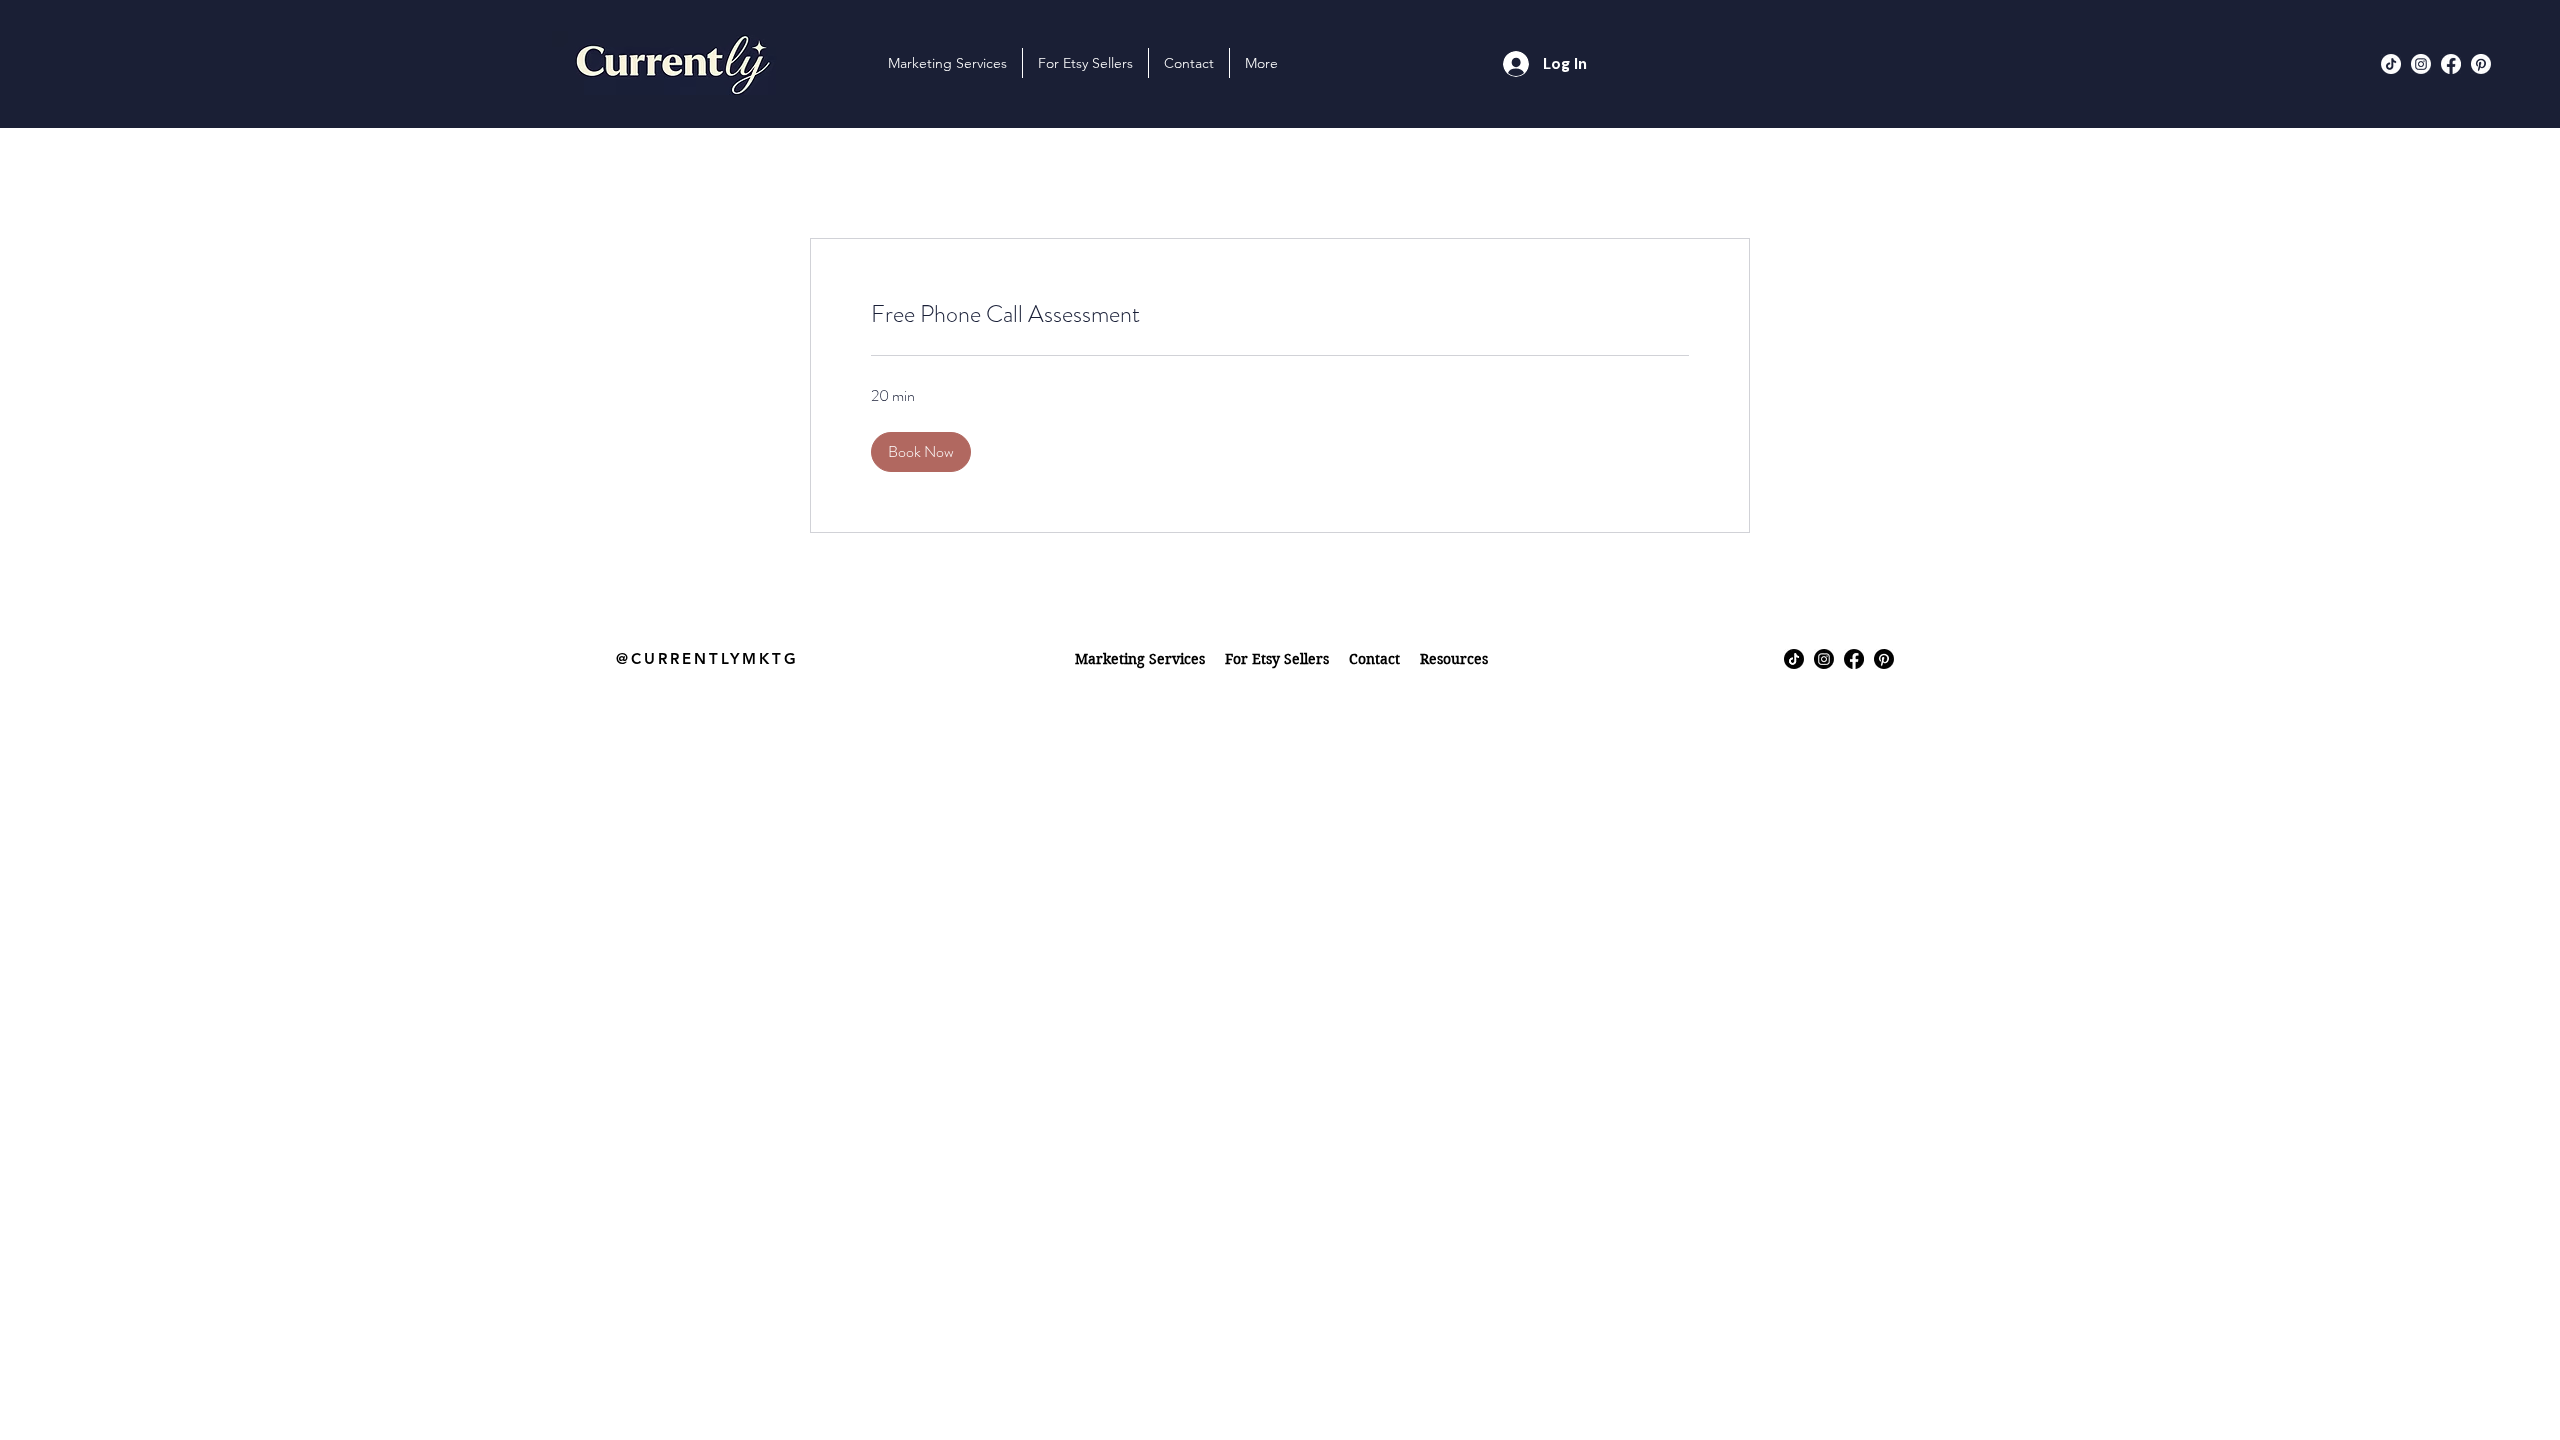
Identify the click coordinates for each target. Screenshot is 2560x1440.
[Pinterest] (2481, 64)
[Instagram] (2421, 64)
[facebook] (2451, 64)
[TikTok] (2391, 64)
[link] (1280, 315)
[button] (1085, 63)
